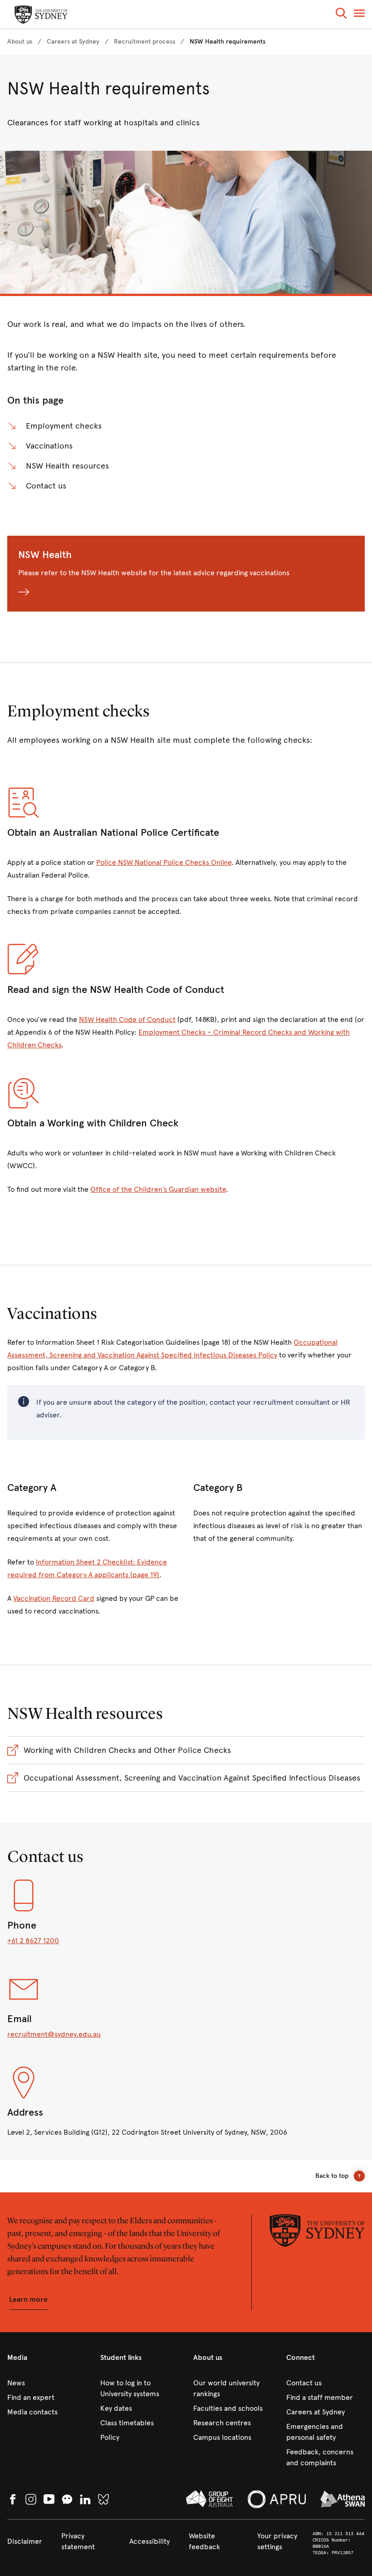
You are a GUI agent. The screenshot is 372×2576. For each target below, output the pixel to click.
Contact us (46, 486)
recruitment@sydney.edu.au (54, 2034)
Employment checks (64, 426)
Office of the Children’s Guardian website (158, 1189)
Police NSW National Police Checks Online (164, 862)
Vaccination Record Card (54, 1598)
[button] (341, 15)
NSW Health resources (67, 466)
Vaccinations (49, 446)
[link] (20, 42)
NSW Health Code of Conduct (127, 1019)
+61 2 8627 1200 (33, 1941)
